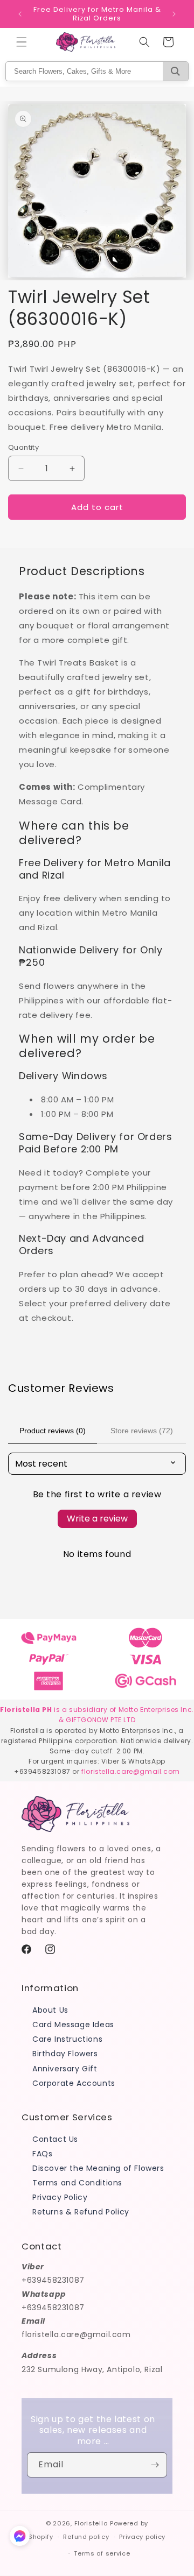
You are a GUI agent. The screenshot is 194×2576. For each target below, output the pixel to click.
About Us (50, 2010)
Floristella (91, 2523)
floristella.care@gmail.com (131, 1771)
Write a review (97, 1519)
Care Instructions (67, 2039)
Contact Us (55, 2139)
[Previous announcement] (20, 14)
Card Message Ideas (73, 2025)
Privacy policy (142, 2537)
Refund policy (86, 2537)
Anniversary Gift (65, 2069)
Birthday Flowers (65, 2054)
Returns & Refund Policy (81, 2212)
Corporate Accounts (74, 2083)
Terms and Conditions (77, 2183)
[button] (22, 42)
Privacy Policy (60, 2197)
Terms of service (102, 2553)
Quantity (23, 447)
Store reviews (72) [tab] (142, 1431)
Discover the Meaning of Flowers (98, 2168)
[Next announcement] (174, 14)
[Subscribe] (155, 2465)
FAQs (42, 2154)
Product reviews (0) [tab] (53, 1431)
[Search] (175, 71)
